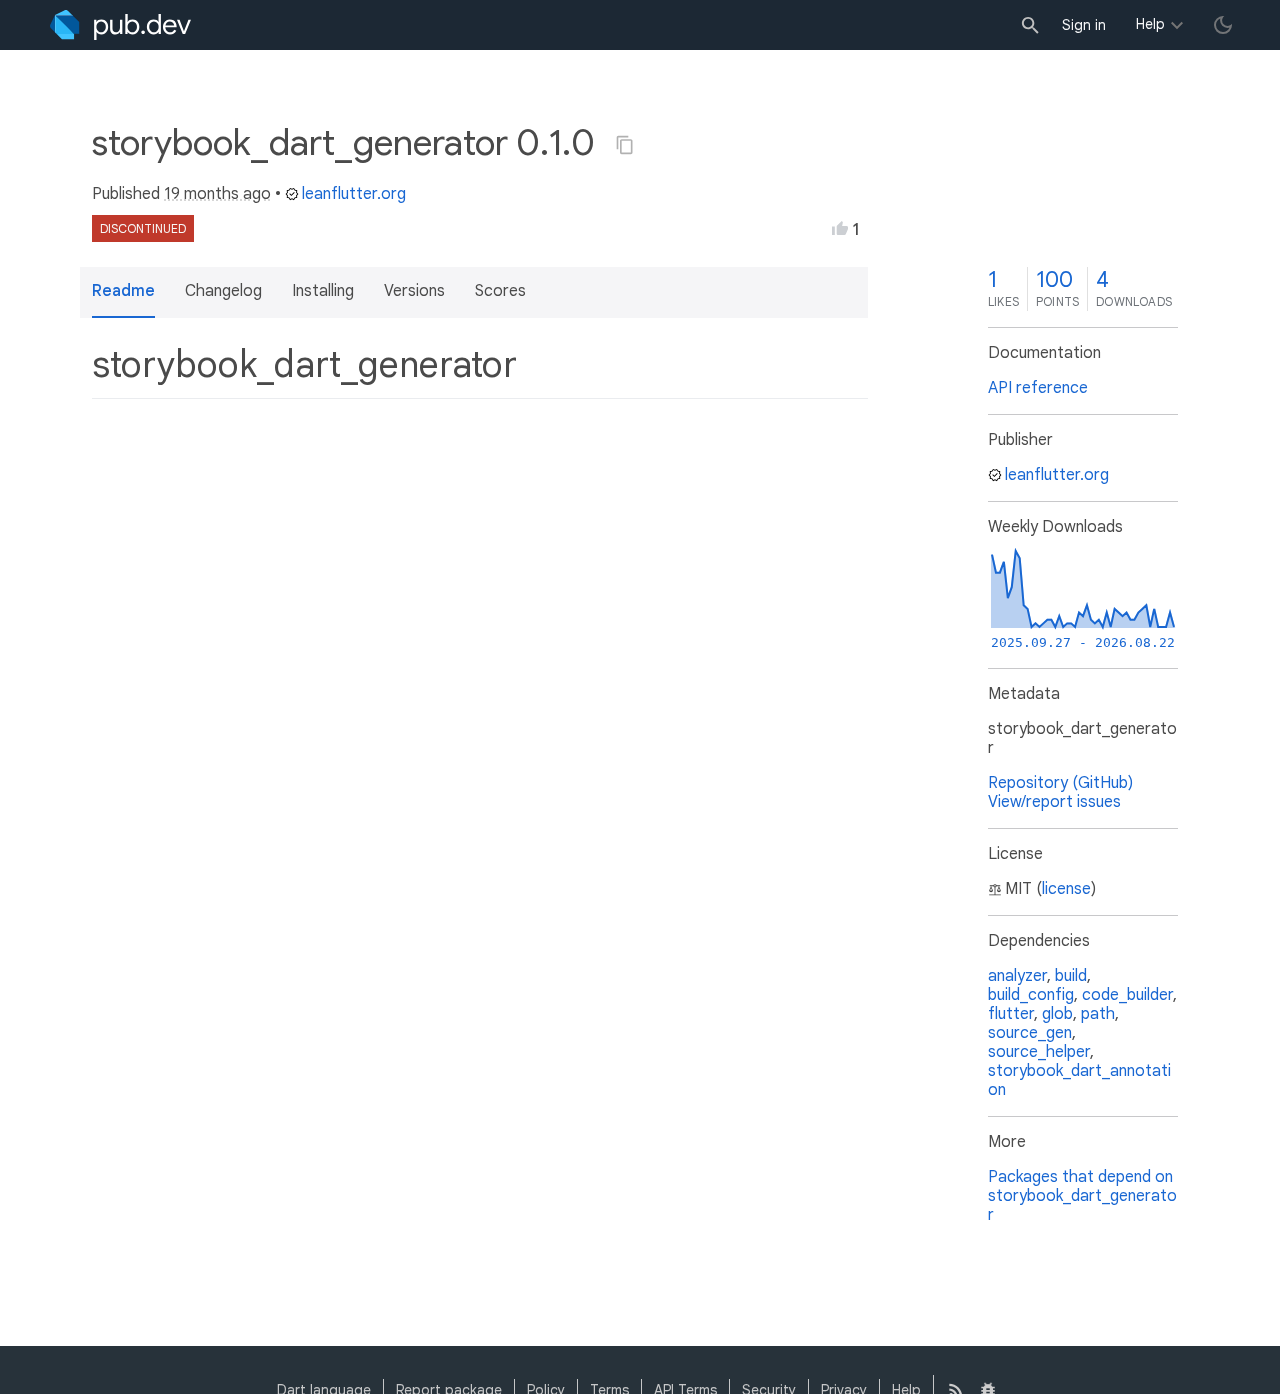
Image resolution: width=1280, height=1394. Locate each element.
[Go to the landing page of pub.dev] (120, 25)
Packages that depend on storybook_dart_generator (1082, 1196)
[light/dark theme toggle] (1223, 25)
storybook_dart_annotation (1079, 1080)
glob (1057, 1014)
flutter (1011, 1014)
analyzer (1017, 976)
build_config (1031, 995)
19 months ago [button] (217, 194)
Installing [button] (323, 291)
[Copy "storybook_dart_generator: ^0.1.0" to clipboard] (625, 145)
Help (1150, 24)
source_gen (1030, 1033)
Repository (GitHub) (1060, 783)
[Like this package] (840, 228)
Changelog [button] (223, 291)
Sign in (1084, 25)
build (1071, 976)
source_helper (1039, 1052)
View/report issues (1054, 802)
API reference (1038, 388)
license (1066, 889)
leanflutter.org (354, 194)
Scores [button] (500, 291)
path (1098, 1014)
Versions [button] (414, 291)
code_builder (1127, 995)
